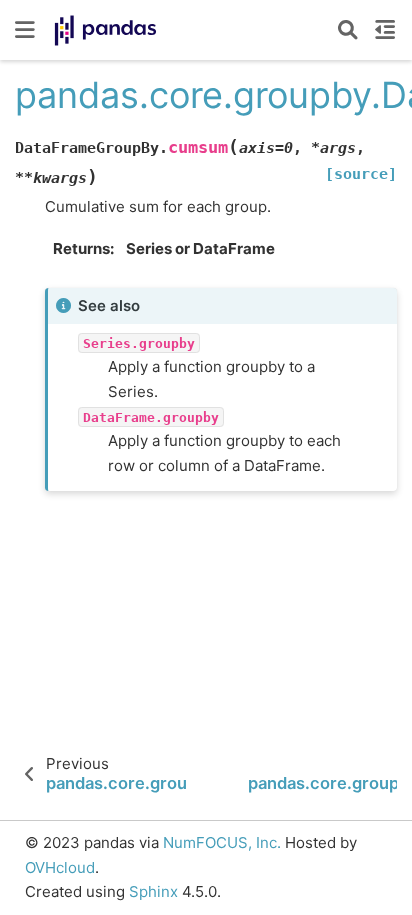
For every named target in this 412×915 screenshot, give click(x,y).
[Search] (348, 30)
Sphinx (153, 891)
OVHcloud (60, 867)
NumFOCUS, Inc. (222, 842)
